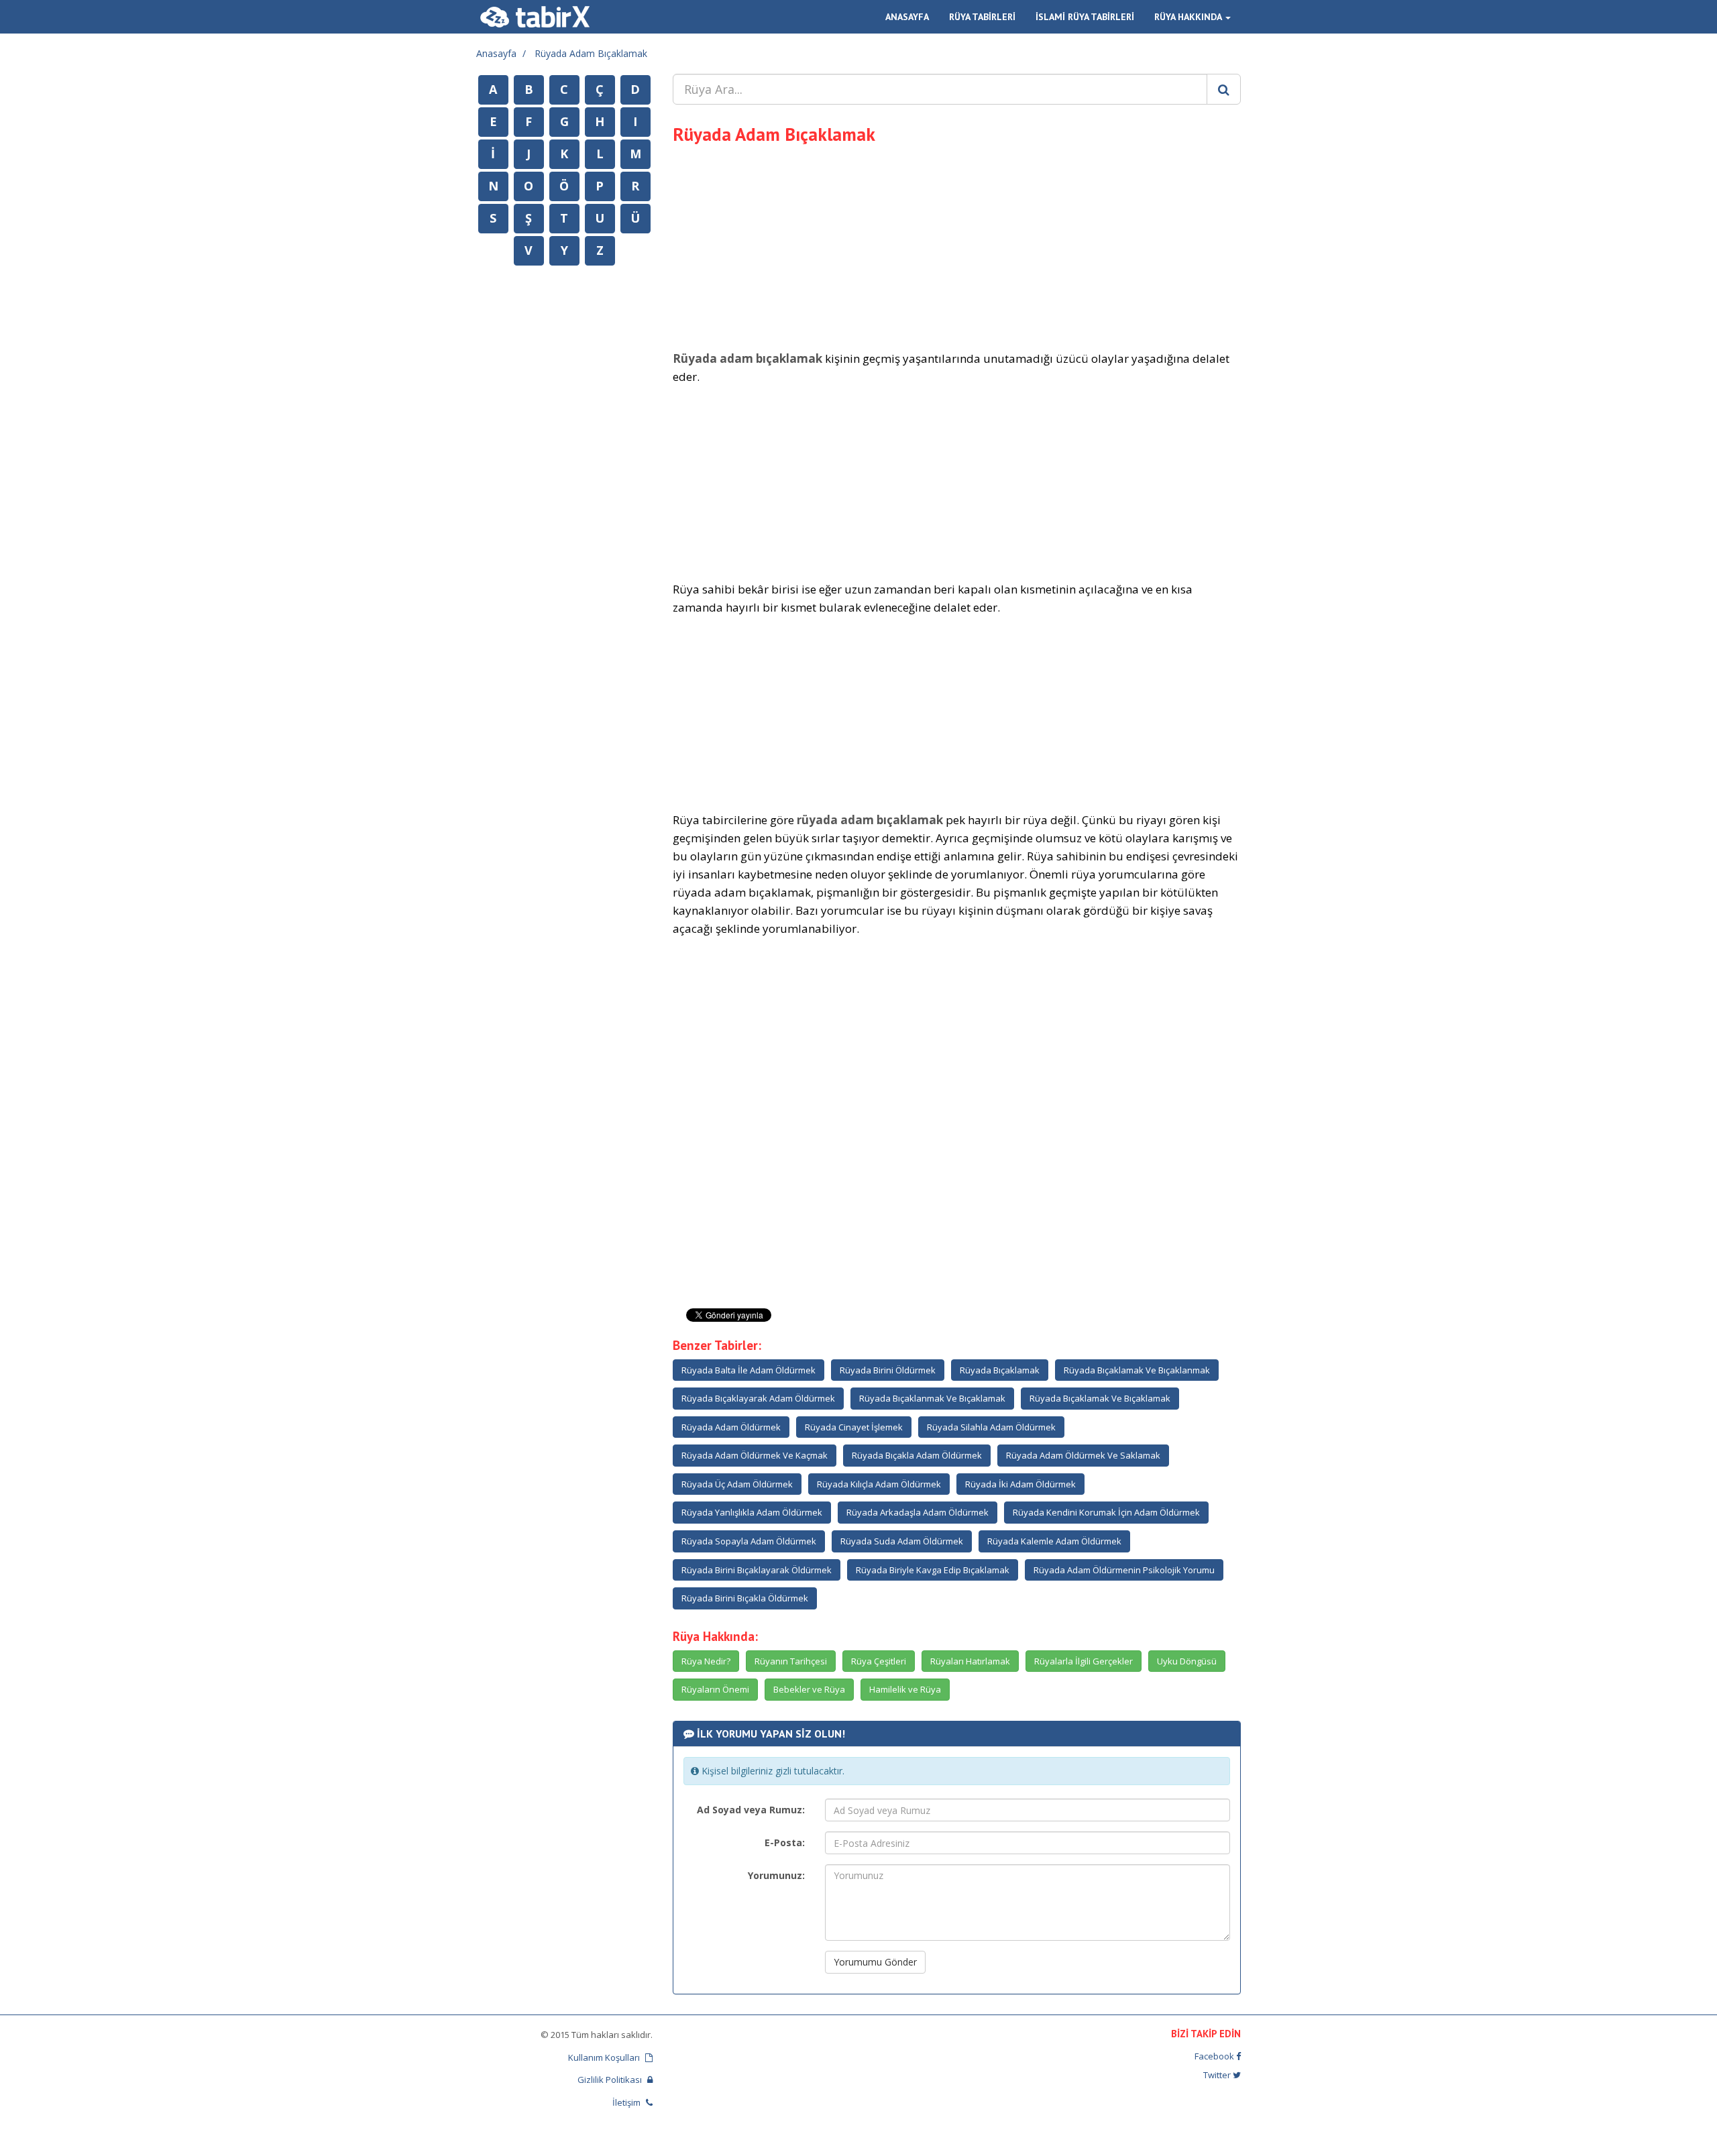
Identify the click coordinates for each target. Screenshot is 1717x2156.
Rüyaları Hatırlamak (970, 1661)
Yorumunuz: (776, 1875)
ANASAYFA (907, 17)
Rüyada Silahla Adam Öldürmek (991, 1427)
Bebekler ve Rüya (809, 1689)
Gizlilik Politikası (611, 2080)
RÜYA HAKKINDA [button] (1189, 17)
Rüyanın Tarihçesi (791, 1661)
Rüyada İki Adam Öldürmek (1020, 1484)
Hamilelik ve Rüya (905, 1689)
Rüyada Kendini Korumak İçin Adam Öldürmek (1106, 1512)
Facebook (1215, 2056)
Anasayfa (496, 53)
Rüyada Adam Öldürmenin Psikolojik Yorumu (1124, 1570)
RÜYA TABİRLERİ (982, 17)
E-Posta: (785, 1842)
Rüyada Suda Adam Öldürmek (902, 1541)
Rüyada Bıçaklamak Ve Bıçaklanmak (1137, 1370)
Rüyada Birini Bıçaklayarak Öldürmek (757, 1570)
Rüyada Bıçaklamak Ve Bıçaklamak (1100, 1398)
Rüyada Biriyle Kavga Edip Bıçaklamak (933, 1570)
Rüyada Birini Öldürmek (888, 1370)
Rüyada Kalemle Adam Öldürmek (1054, 1541)
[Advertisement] (957, 245)
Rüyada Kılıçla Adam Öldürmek (879, 1484)
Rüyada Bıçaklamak (1000, 1370)
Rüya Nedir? (706, 1661)
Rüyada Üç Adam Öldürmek (737, 1484)
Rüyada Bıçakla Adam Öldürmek (917, 1455)
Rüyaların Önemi (715, 1689)
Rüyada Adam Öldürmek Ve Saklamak (1083, 1455)
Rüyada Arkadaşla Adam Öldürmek (918, 1512)
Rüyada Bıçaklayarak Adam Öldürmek (758, 1398)
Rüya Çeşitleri (879, 1661)
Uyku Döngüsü (1187, 1661)
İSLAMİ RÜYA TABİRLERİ (1085, 17)
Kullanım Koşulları (605, 2057)
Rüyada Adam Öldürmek (731, 1427)
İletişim (627, 2102)
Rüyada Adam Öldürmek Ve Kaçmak (755, 1455)
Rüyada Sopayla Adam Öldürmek (749, 1541)
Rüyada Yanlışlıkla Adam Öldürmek (752, 1512)
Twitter (1218, 2075)
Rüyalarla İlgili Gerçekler (1084, 1661)
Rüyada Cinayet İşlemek (854, 1427)
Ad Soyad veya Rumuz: (751, 1810)
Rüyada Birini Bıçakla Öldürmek (745, 1598)
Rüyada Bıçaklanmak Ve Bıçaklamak (932, 1398)
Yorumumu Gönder (875, 1962)
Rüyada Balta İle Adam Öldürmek (749, 1370)
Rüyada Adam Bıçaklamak (591, 53)
